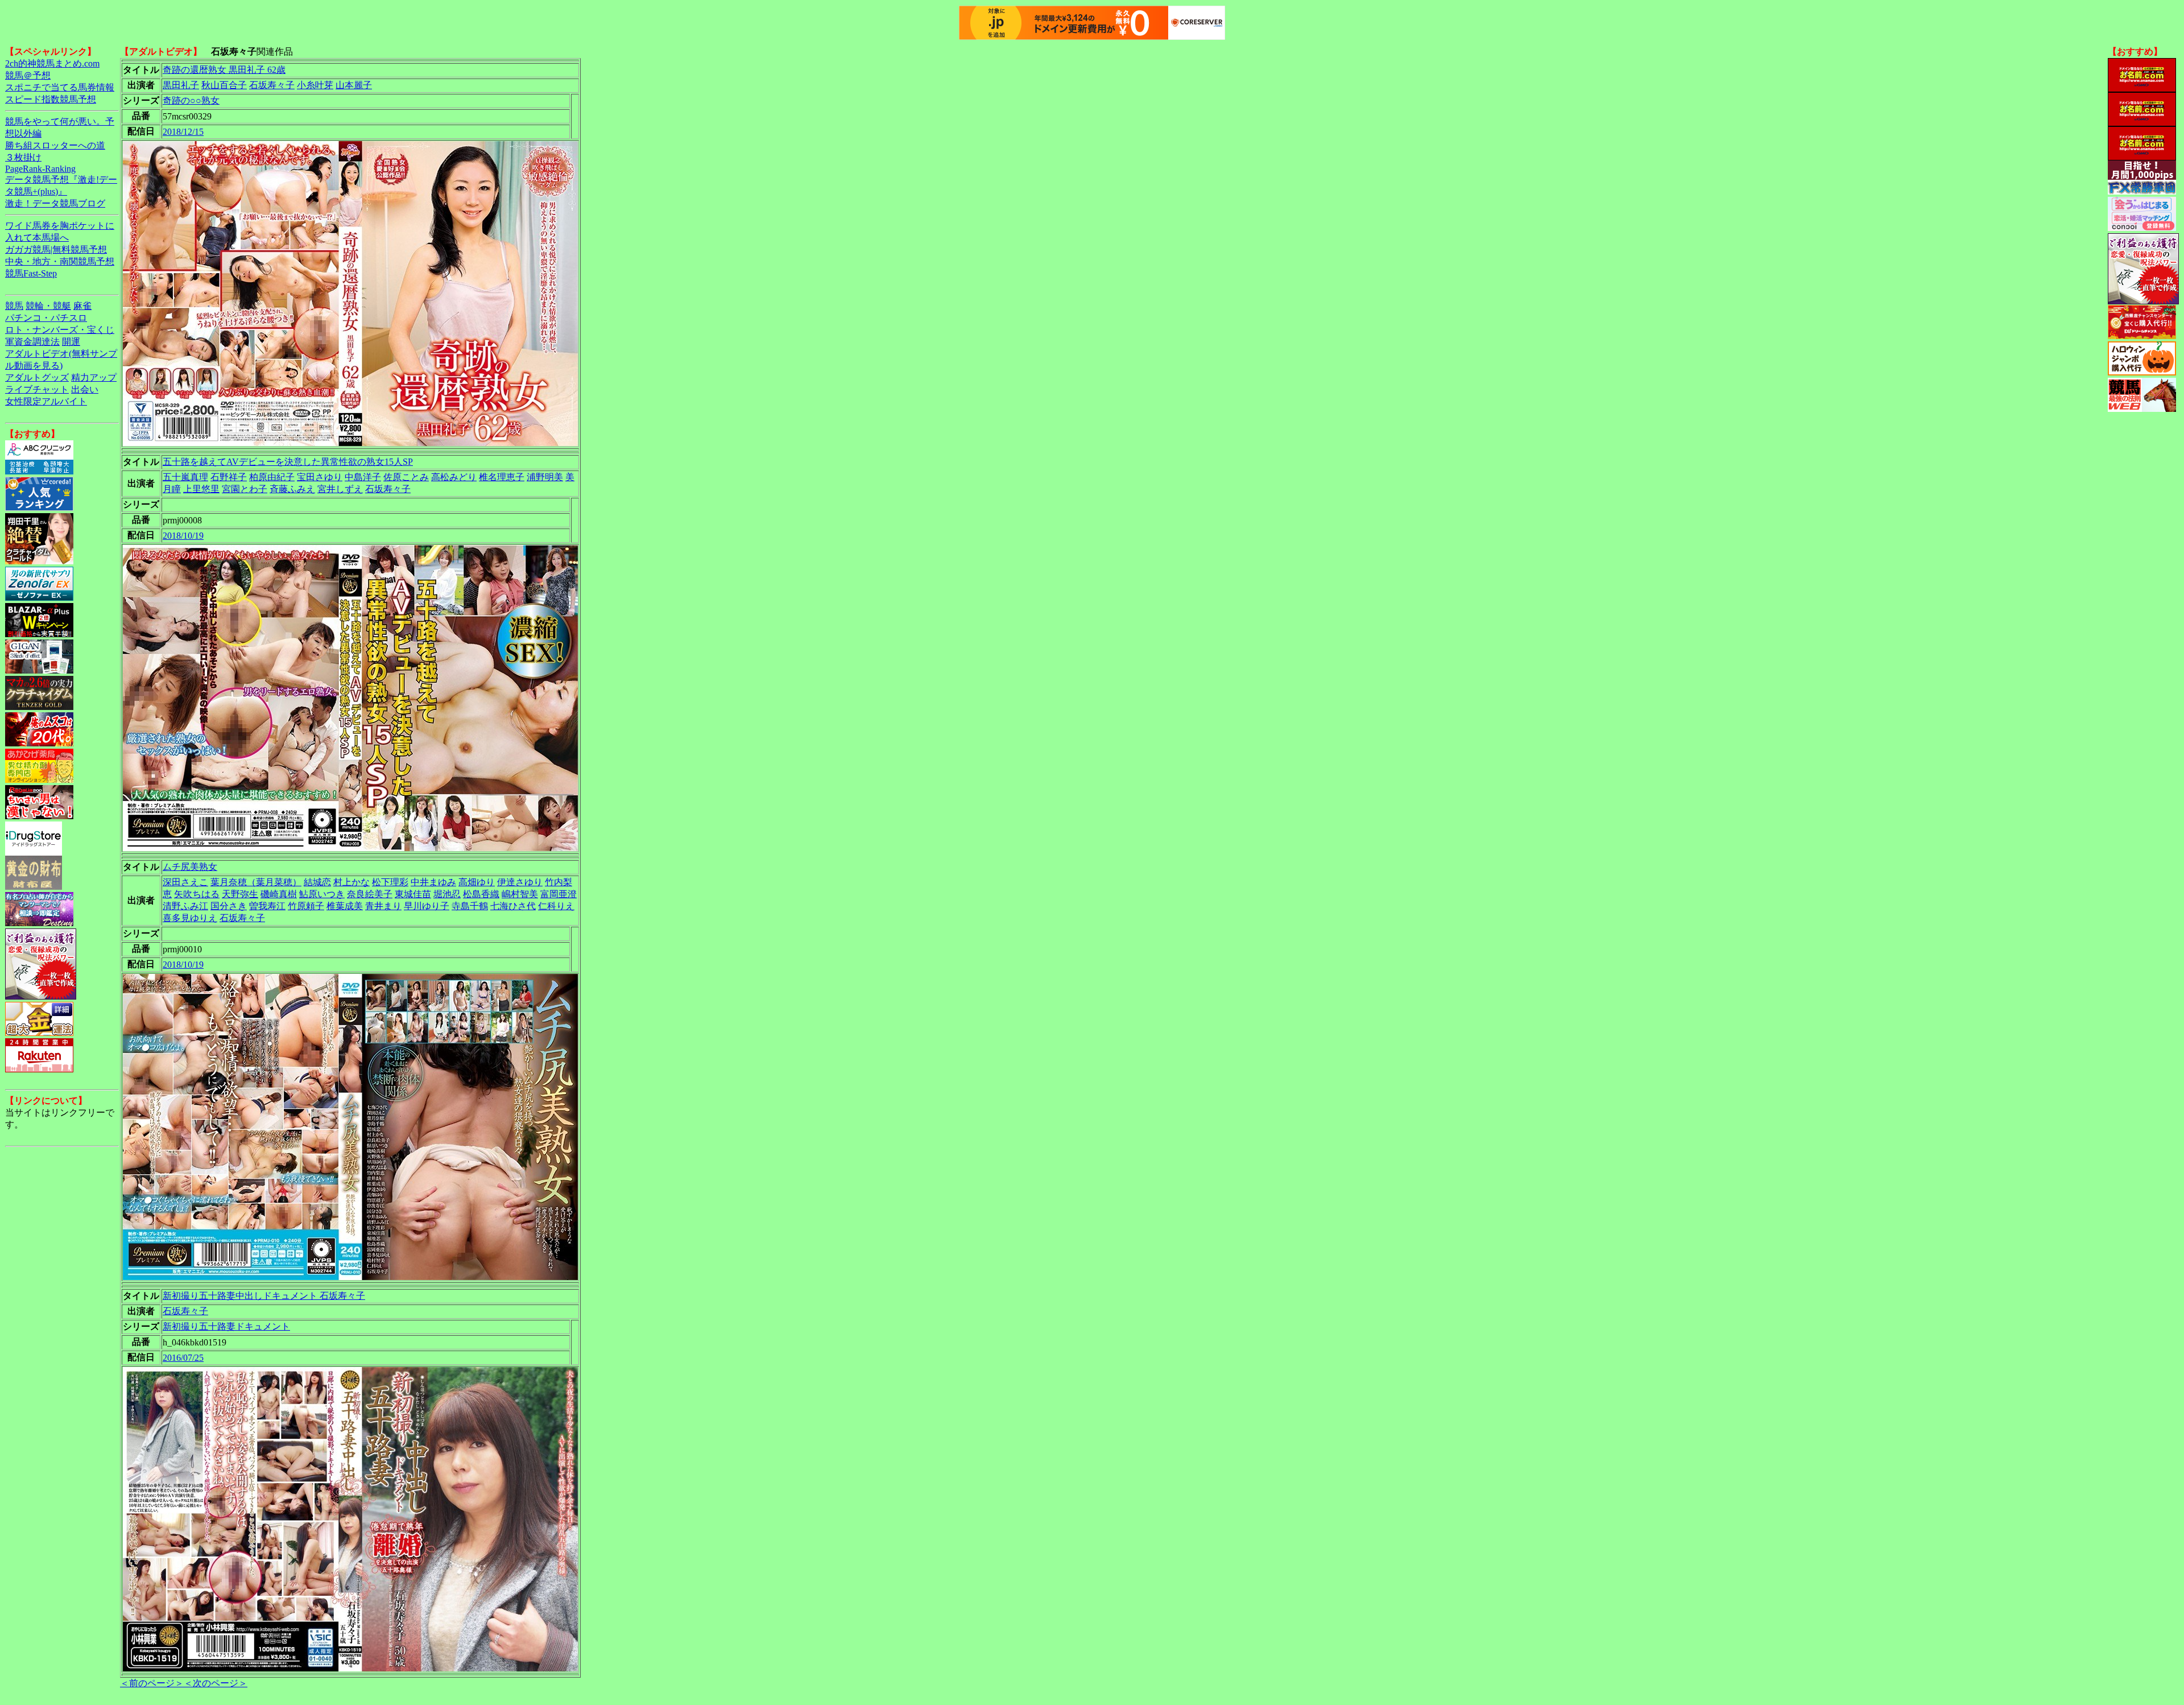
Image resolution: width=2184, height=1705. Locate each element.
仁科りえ (556, 906)
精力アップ (94, 377)
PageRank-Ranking (40, 169)
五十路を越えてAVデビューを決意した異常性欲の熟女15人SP (288, 462)
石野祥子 (229, 477)
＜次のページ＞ (216, 1683)
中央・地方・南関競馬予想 (60, 261)
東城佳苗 (413, 894)
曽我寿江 (267, 906)
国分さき (229, 906)
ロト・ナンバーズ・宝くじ (60, 330)
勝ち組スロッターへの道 (55, 145)
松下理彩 (390, 882)
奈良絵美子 (370, 894)
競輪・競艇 (48, 306)
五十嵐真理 (185, 477)
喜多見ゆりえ (190, 918)
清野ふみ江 (185, 906)
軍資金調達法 (32, 342)
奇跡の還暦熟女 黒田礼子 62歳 (224, 70)
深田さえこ (185, 882)
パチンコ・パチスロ (46, 318)
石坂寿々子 (272, 85)
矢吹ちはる (197, 894)
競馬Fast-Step (31, 273)
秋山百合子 (224, 85)
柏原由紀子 (272, 477)
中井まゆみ (433, 882)
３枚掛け (23, 157)
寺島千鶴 (470, 906)
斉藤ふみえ (292, 489)
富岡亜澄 (559, 894)
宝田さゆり (320, 477)
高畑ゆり (477, 882)
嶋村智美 (520, 894)
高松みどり (454, 477)
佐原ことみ (406, 477)
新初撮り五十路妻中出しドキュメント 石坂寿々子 (264, 1296)
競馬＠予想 (28, 75)
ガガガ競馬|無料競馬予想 (56, 249)
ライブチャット (37, 389)
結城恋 (317, 882)
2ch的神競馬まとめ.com (52, 63)
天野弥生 (240, 894)
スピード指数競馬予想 (51, 99)
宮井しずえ (340, 489)
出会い (85, 389)
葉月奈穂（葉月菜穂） (256, 882)
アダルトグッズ (37, 377)
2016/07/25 (183, 1358)
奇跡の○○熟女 (191, 100)
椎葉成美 (345, 906)
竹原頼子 (306, 906)
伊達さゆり (520, 882)
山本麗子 (354, 85)
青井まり (383, 906)
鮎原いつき (322, 894)
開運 (71, 342)
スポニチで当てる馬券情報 (60, 87)
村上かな (351, 882)
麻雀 (82, 306)
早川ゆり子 (427, 906)
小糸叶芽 (315, 85)
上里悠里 (201, 489)
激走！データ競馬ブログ (55, 203)
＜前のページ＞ (152, 1683)
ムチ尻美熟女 (190, 867)
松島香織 (481, 894)
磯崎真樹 (279, 894)
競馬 (14, 306)
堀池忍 (447, 894)
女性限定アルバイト (46, 401)
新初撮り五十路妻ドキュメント (226, 1326)
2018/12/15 (183, 132)
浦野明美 (545, 477)
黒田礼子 (181, 85)
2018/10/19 (183, 536)
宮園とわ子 (245, 489)
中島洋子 (363, 477)
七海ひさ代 (513, 906)
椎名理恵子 (502, 477)
